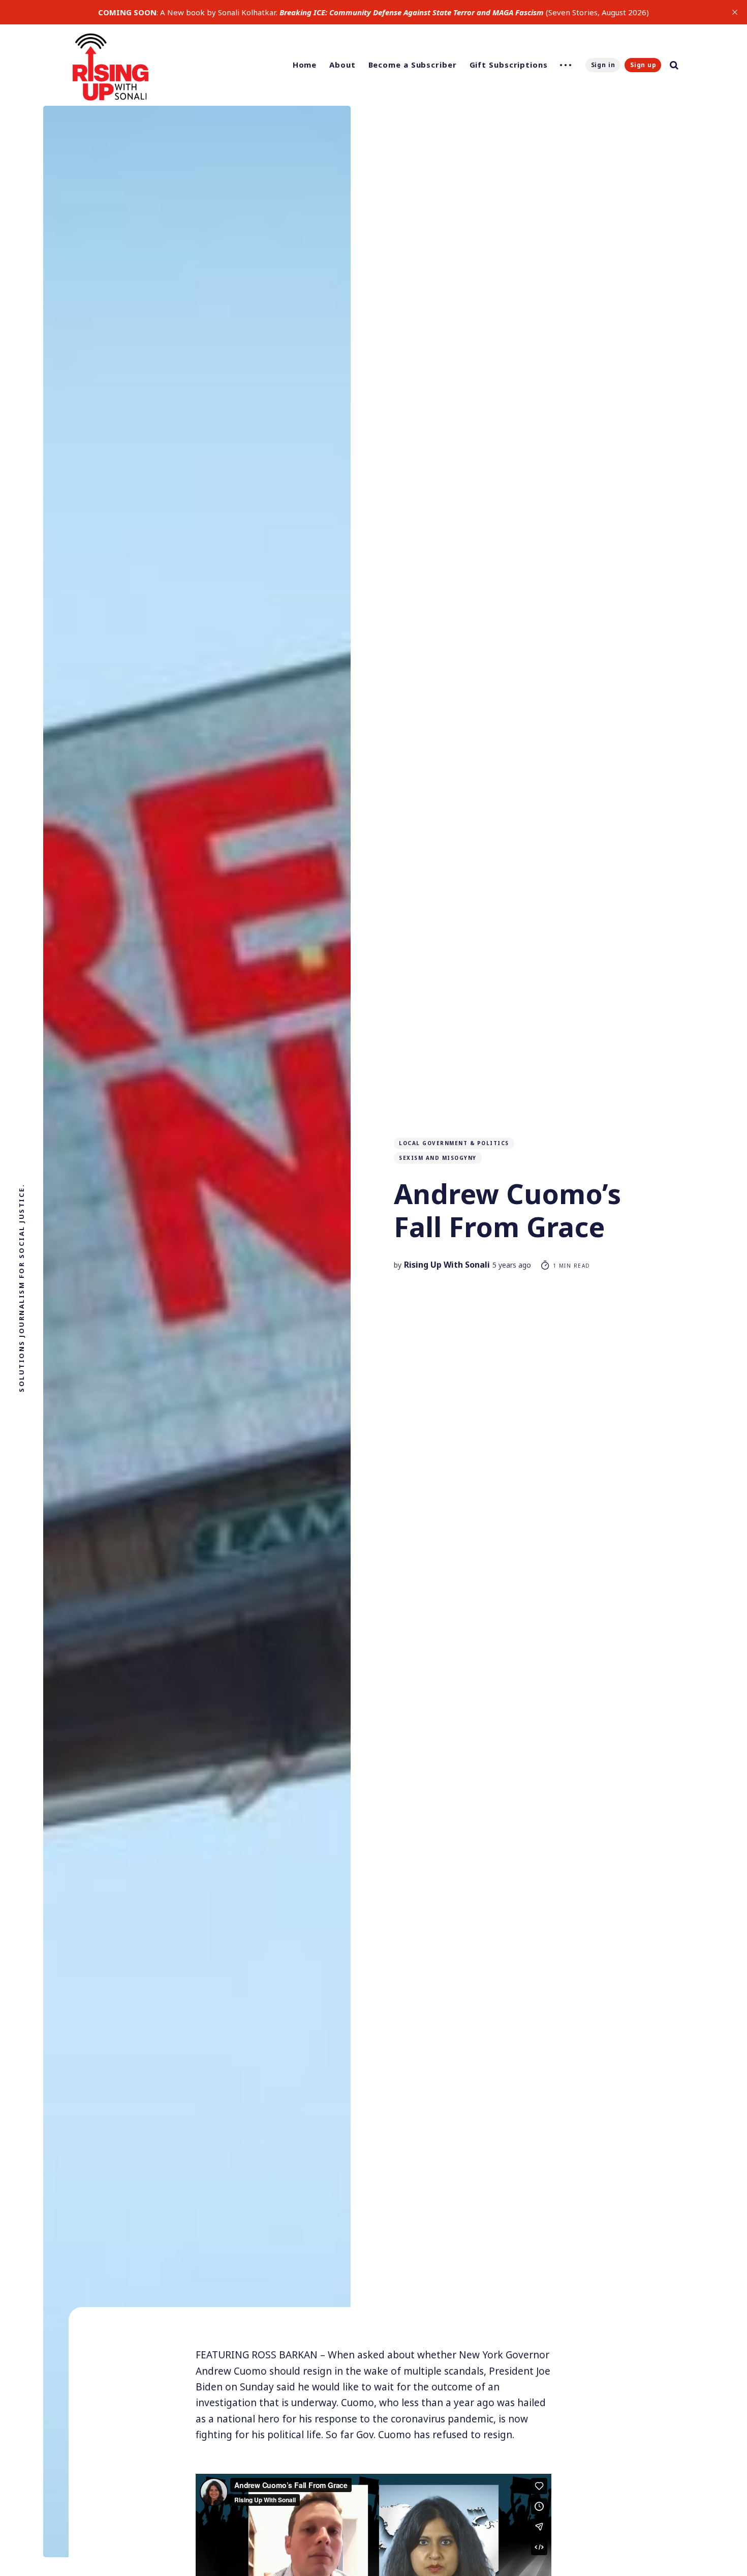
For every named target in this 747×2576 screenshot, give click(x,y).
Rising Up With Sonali (447, 1265)
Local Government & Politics (454, 1143)
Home (305, 65)
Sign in (603, 65)
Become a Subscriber (413, 65)
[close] (735, 12)
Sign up (643, 65)
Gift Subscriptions (509, 65)
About (343, 65)
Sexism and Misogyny (438, 1158)
